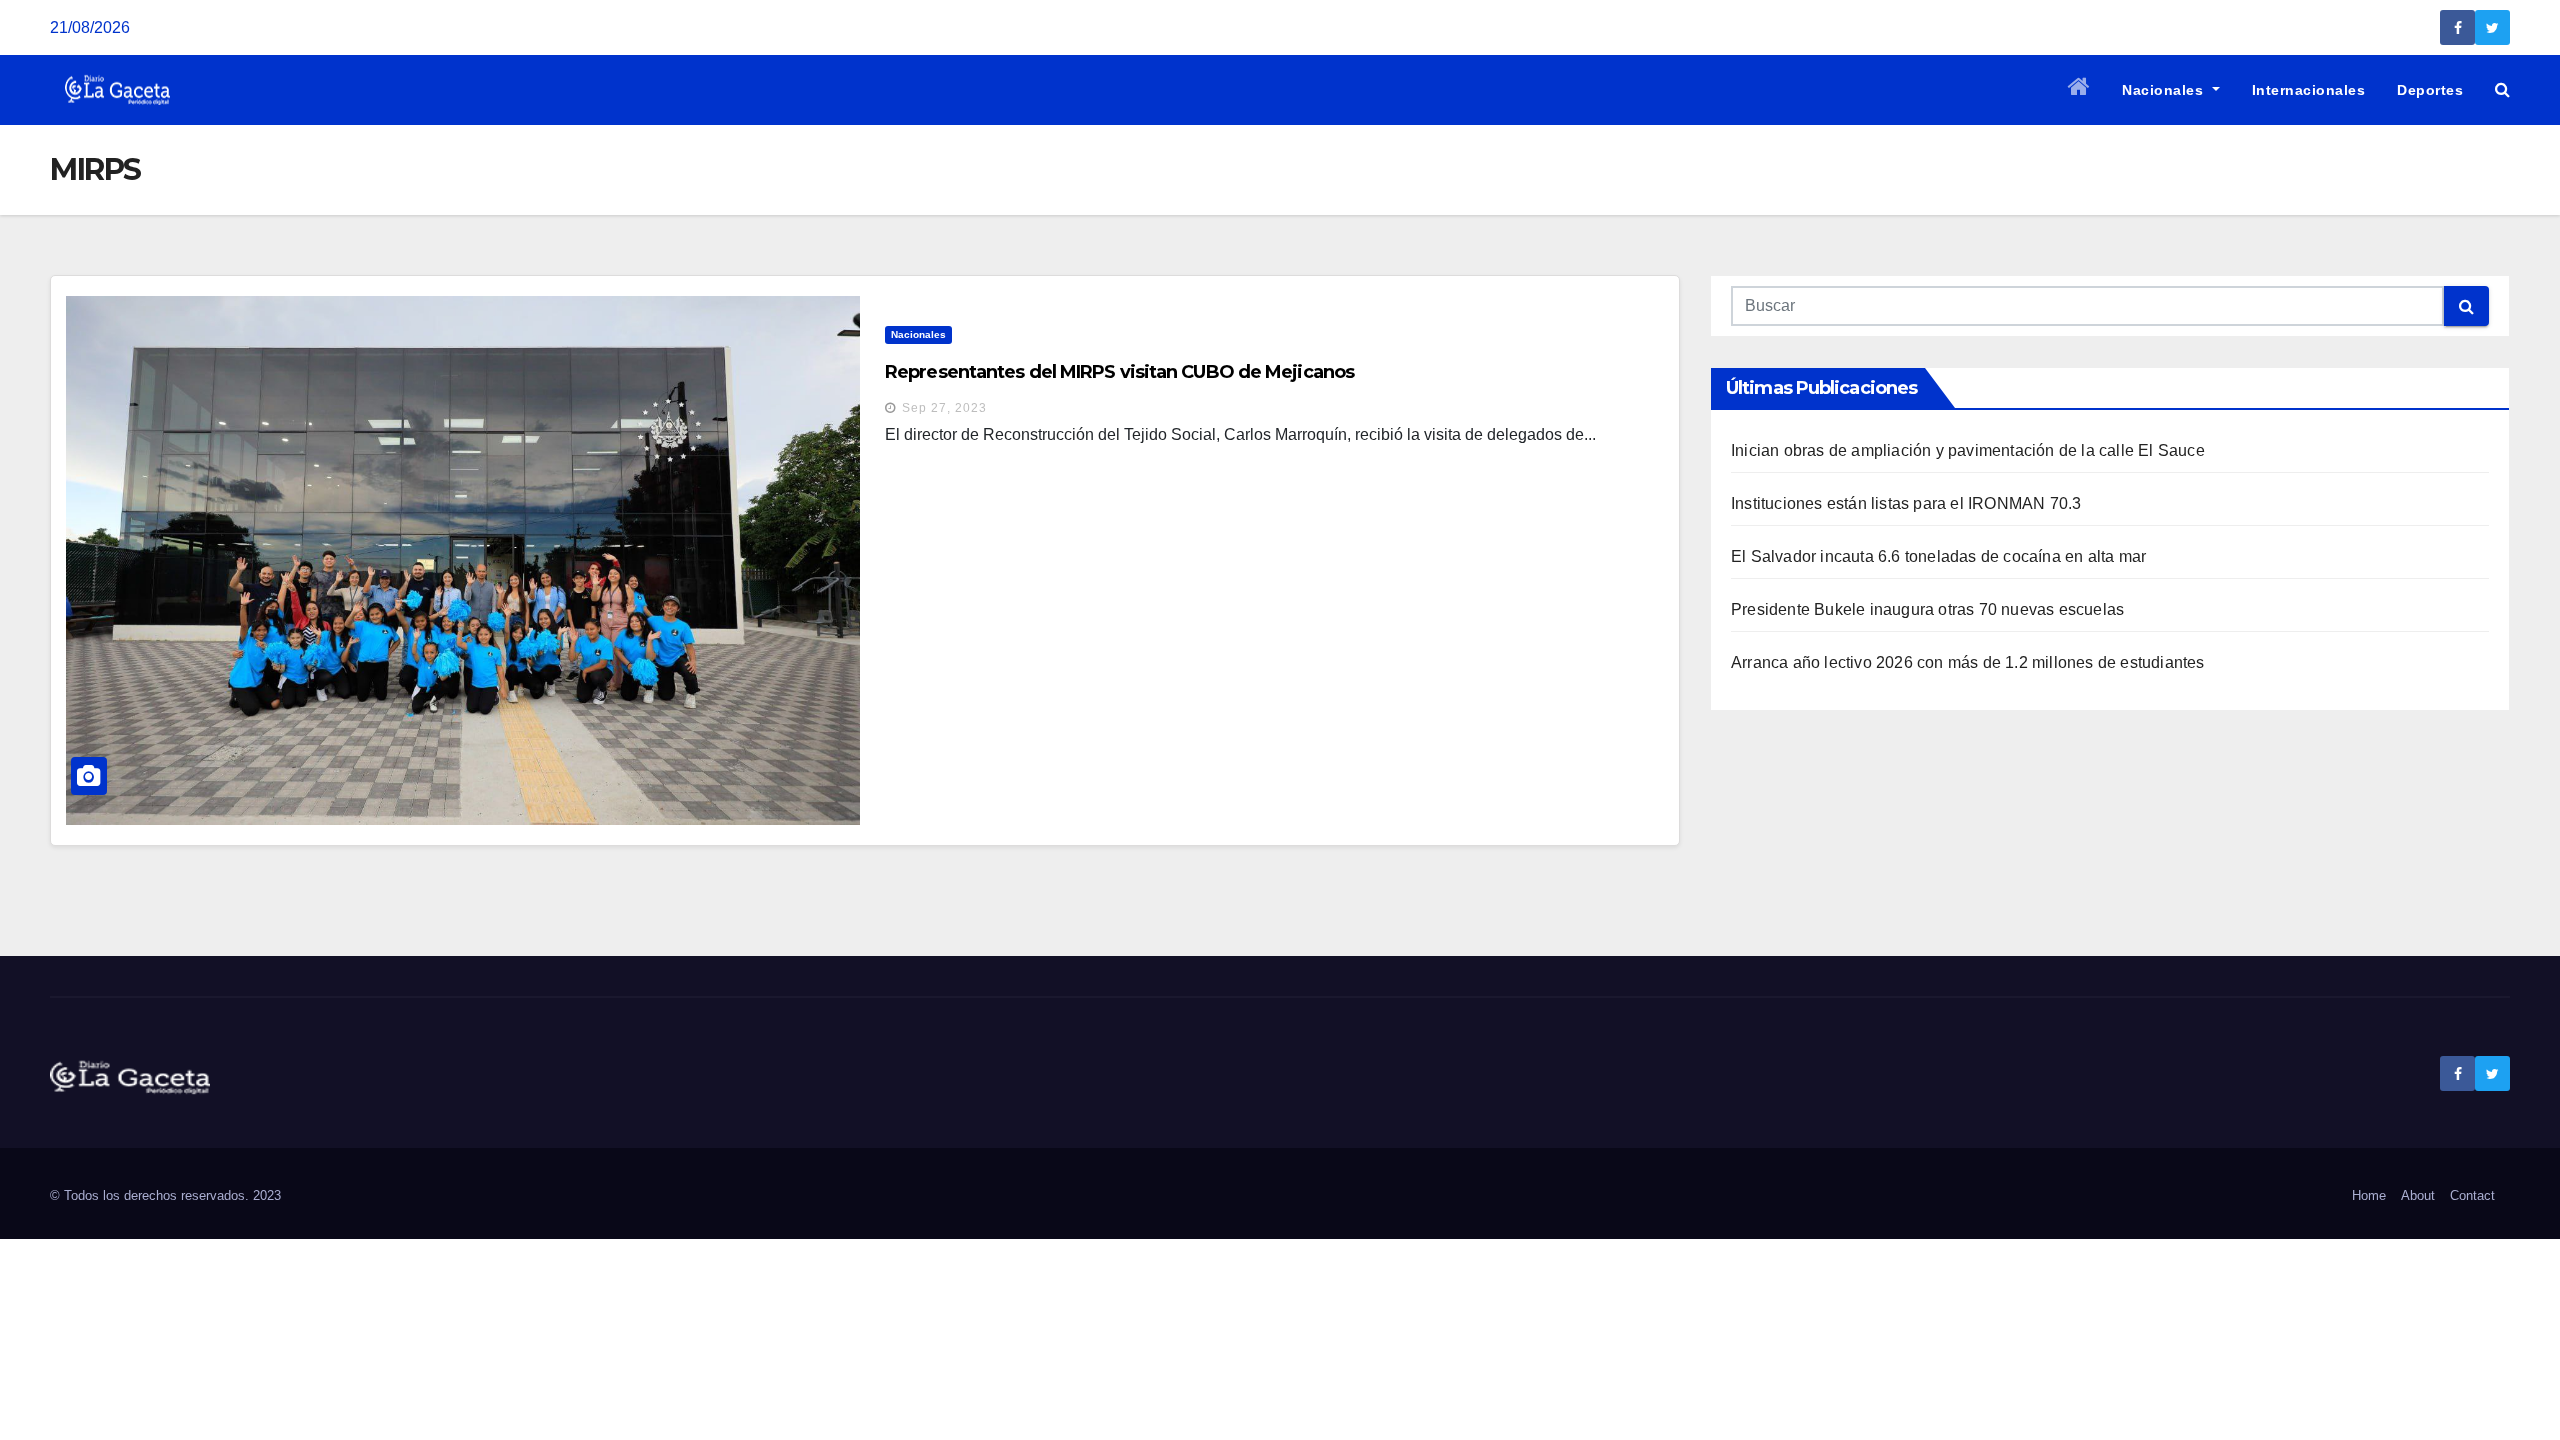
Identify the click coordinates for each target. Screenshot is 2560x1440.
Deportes (2430, 90)
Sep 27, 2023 (944, 408)
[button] (2502, 89)
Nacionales (2165, 90)
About (2418, 1195)
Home (2369, 1195)
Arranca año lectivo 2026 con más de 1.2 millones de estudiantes (1968, 662)
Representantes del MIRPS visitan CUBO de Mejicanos (1119, 372)
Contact (2472, 1195)
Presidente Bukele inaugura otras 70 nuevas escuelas (1927, 609)
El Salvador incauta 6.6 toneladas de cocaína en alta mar (1938, 556)
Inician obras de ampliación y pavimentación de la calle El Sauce (1968, 450)
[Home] (2079, 90)
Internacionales (2309, 90)
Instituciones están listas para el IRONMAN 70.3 (1906, 503)
